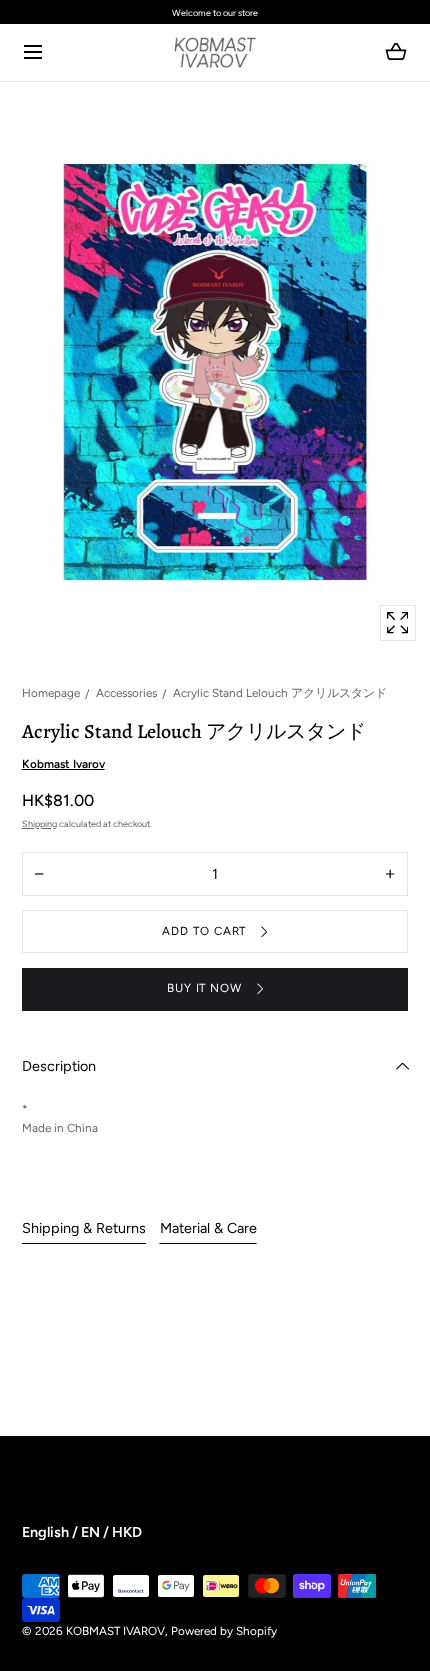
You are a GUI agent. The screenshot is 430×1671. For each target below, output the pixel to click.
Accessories (126, 693)
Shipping (39, 823)
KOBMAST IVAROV (115, 1631)
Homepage (51, 693)
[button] (33, 52)
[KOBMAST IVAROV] (215, 52)
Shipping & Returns (84, 1228)
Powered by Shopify (224, 1631)
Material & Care (208, 1228)
